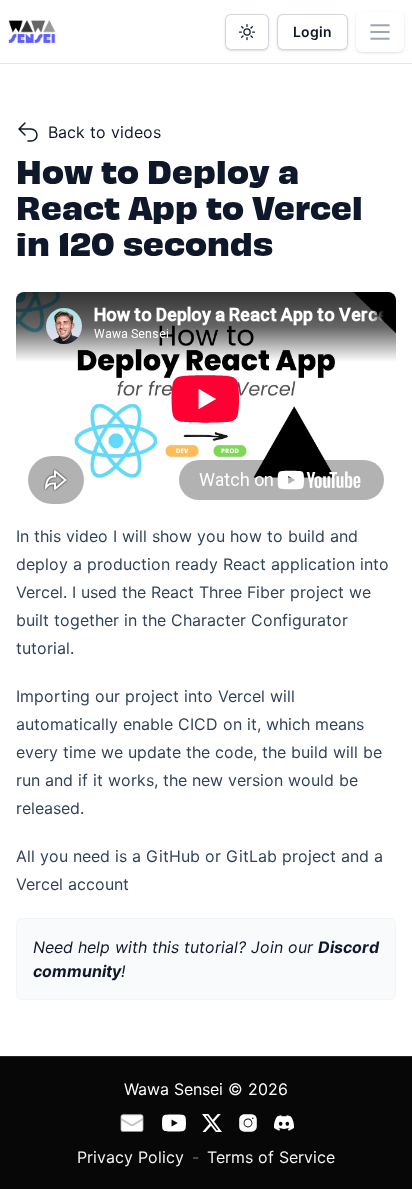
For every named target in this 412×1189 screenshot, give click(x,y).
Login (312, 31)
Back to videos (104, 132)
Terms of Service (271, 1157)
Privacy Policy (130, 1157)
